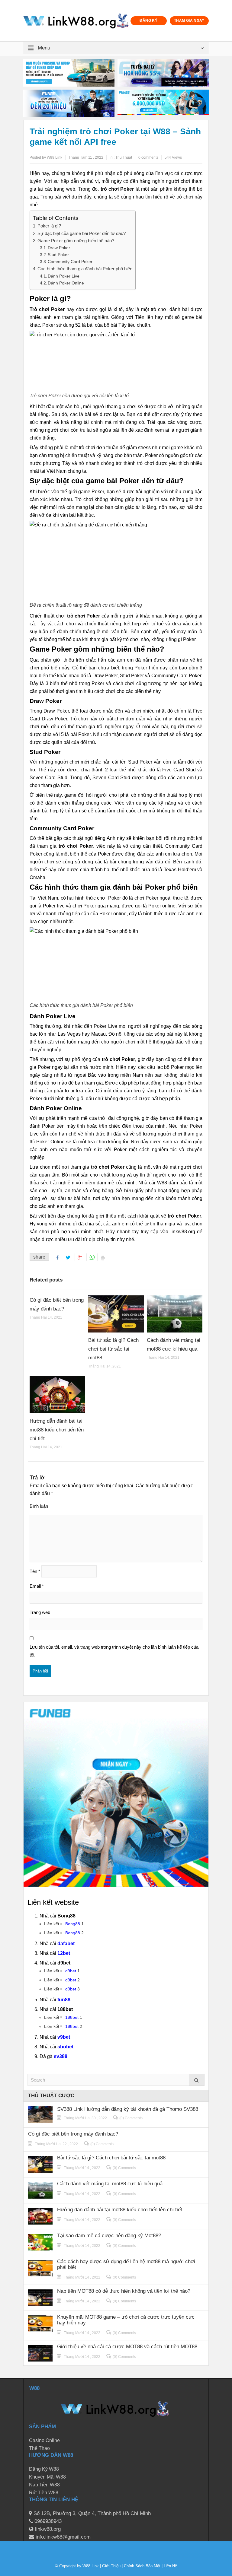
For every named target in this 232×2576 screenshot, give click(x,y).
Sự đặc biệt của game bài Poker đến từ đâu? (82, 233)
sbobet (65, 2047)
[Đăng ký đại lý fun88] (69, 73)
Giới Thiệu (111, 2566)
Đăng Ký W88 (44, 2469)
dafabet (66, 1944)
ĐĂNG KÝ (148, 21)
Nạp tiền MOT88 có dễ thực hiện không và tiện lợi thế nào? (124, 2291)
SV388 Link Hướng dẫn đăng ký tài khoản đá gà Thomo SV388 (128, 2109)
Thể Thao (39, 2448)
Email (37, 1586)
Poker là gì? (49, 226)
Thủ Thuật (124, 157)
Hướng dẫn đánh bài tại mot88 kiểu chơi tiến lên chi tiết (57, 1430)
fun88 (64, 2000)
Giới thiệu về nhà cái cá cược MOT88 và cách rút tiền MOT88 (127, 2347)
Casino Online (44, 2440)
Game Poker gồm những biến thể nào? (76, 241)
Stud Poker (58, 255)
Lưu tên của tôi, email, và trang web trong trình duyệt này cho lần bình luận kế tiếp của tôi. (114, 1651)
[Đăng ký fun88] (116, 1794)
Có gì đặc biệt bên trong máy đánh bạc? (73, 2134)
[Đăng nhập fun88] (163, 103)
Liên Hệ (170, 2566)
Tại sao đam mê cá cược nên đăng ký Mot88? (109, 2236)
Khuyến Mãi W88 (47, 2477)
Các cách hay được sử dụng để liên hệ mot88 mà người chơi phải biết (126, 2264)
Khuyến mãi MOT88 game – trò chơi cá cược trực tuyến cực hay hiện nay (126, 2320)
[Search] (197, 2080)
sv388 (61, 2056)
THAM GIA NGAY (189, 21)
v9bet (64, 2037)
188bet (72, 2017)
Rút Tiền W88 (44, 2493)
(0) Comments (131, 2118)
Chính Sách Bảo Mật (142, 2566)
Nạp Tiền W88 (44, 2485)
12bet (64, 1953)
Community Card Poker (70, 262)
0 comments (148, 157)
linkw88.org (183, 1232)
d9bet (71, 1971)
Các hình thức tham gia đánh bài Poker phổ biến (85, 269)
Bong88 (73, 1924)
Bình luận (39, 1506)
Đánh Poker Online (66, 283)
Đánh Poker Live (64, 276)
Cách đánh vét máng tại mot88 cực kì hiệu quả (110, 2184)
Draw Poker (59, 248)
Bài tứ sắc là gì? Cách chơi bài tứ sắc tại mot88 (113, 1349)
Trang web (40, 1612)
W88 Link (91, 2566)
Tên (35, 1571)
